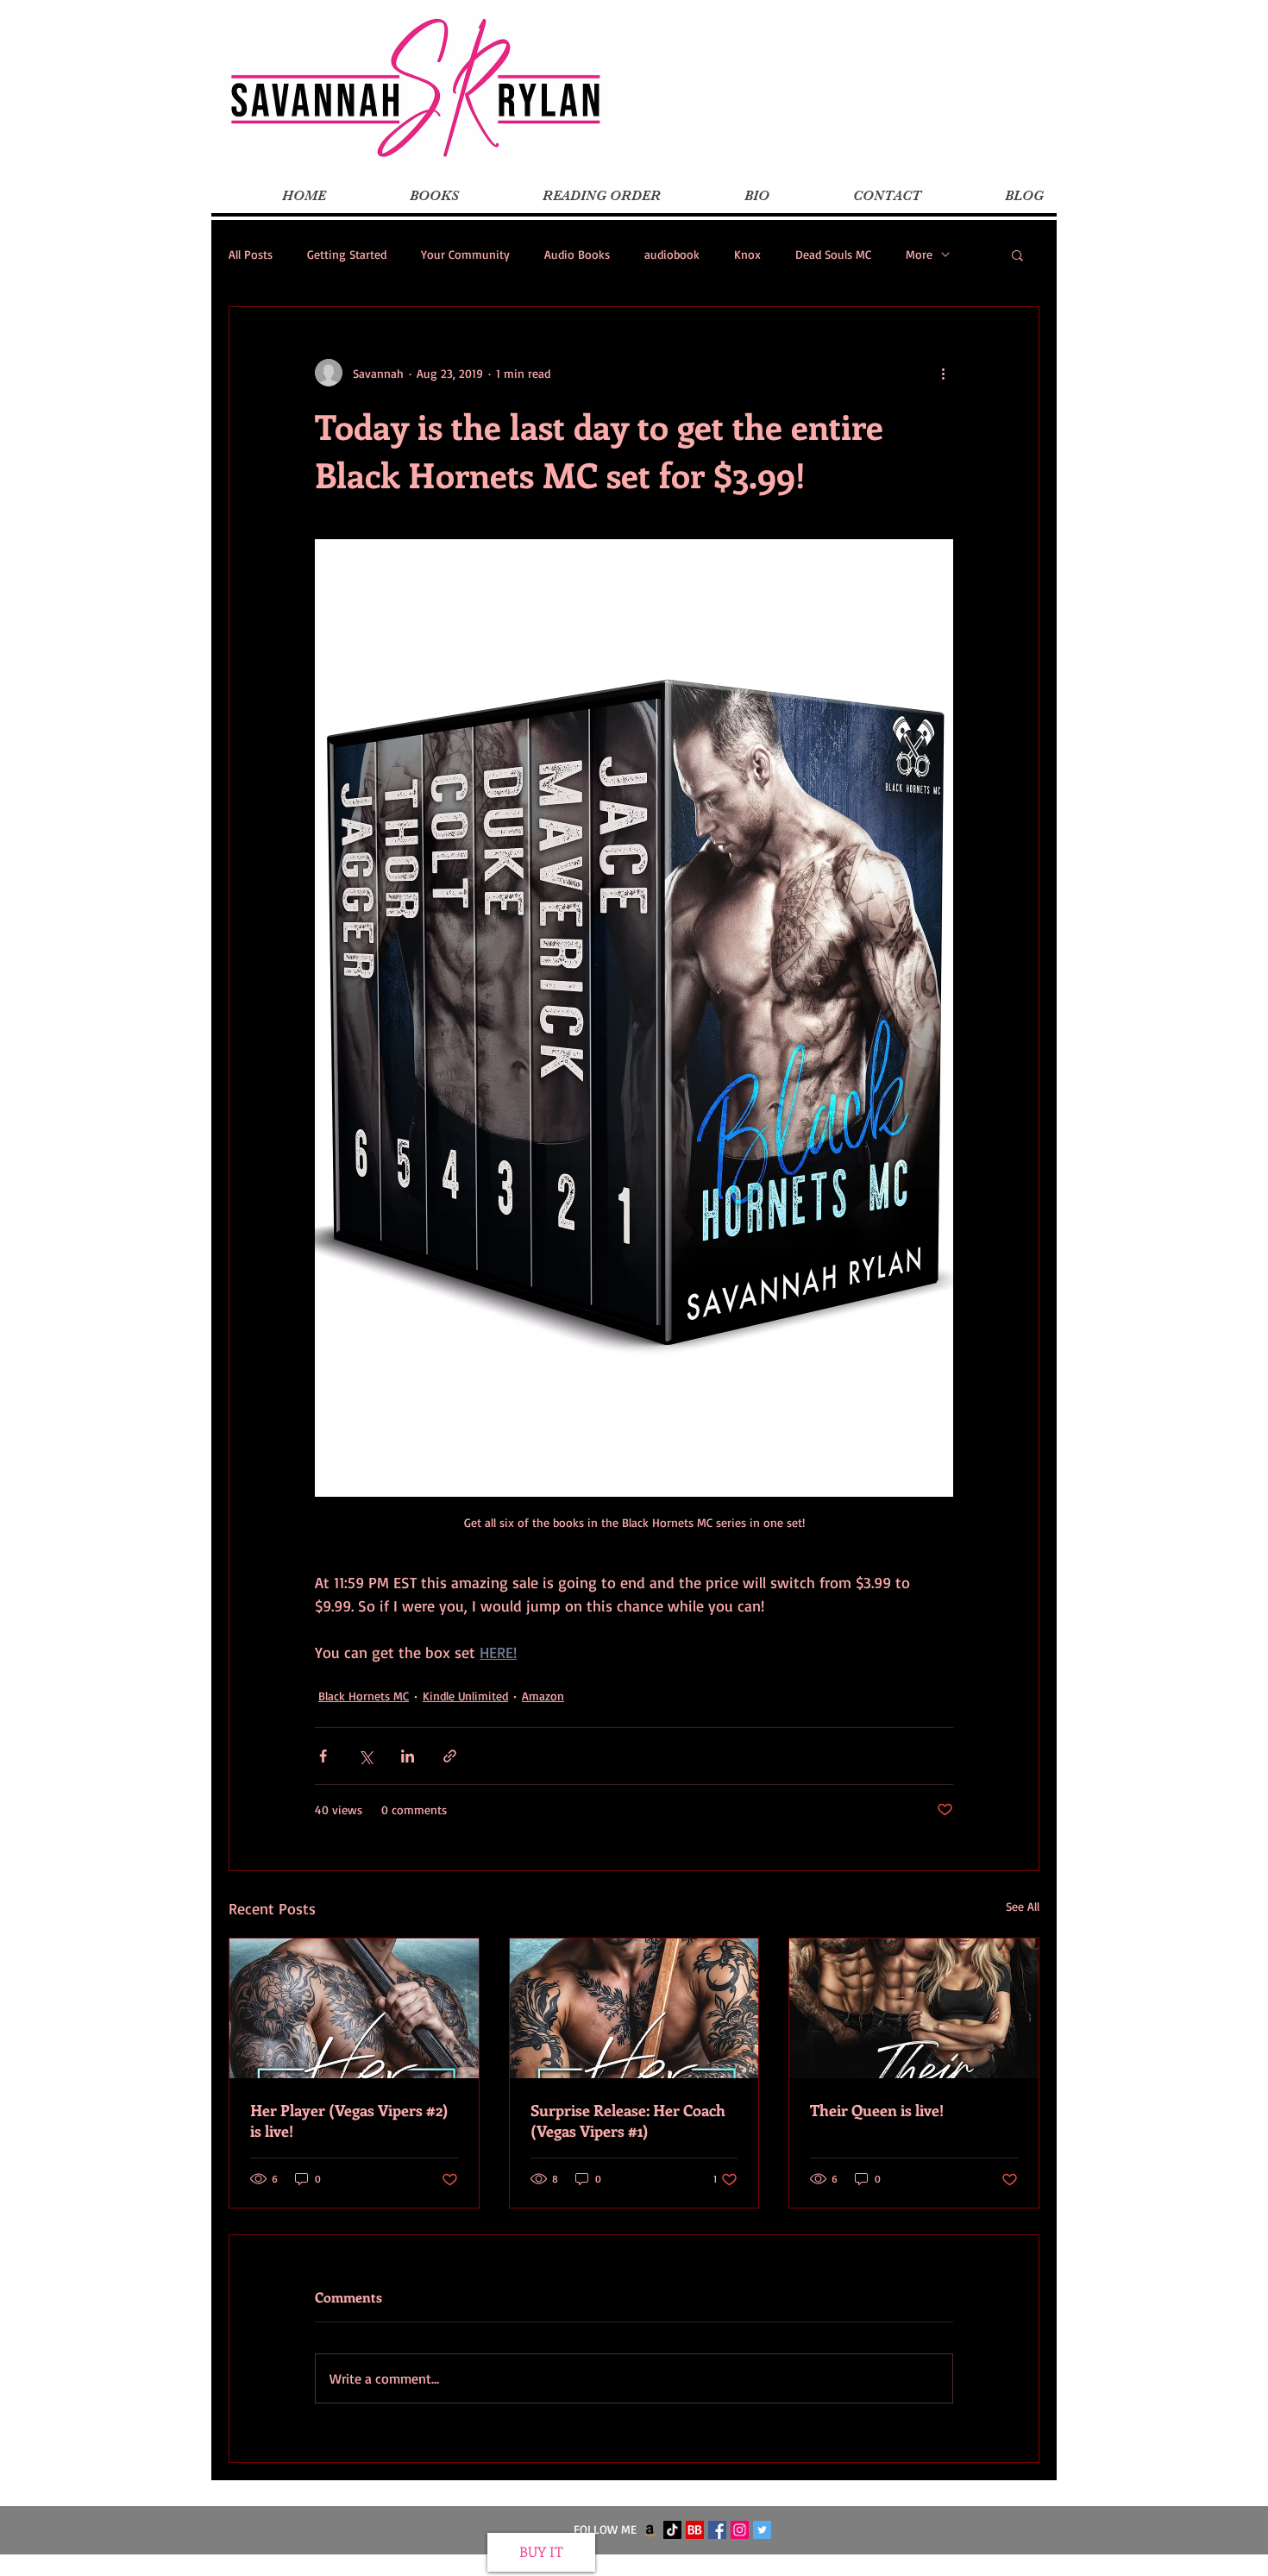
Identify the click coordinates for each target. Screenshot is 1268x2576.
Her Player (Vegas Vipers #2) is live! (349, 2120)
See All (1023, 1906)
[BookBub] (695, 2530)
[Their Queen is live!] (914, 2008)
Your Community (465, 254)
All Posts (251, 254)
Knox (747, 254)
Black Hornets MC (364, 1696)
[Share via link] (450, 1756)
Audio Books (577, 254)
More (919, 254)
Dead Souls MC (833, 254)
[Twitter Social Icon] (762, 2530)
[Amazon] (650, 2530)
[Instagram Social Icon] (740, 2530)
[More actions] (943, 373)
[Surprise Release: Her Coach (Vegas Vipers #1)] (634, 2008)
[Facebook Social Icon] (717, 2530)
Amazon (543, 1696)
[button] (1017, 254)
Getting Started (347, 254)
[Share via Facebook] (323, 1756)
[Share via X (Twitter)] (365, 1756)
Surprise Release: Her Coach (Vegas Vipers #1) (628, 2120)
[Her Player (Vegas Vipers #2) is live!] (354, 2008)
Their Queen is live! (877, 2110)
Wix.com (741, 2566)
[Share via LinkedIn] (408, 1756)
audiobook (672, 254)
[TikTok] (672, 2530)
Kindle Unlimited (465, 1696)
